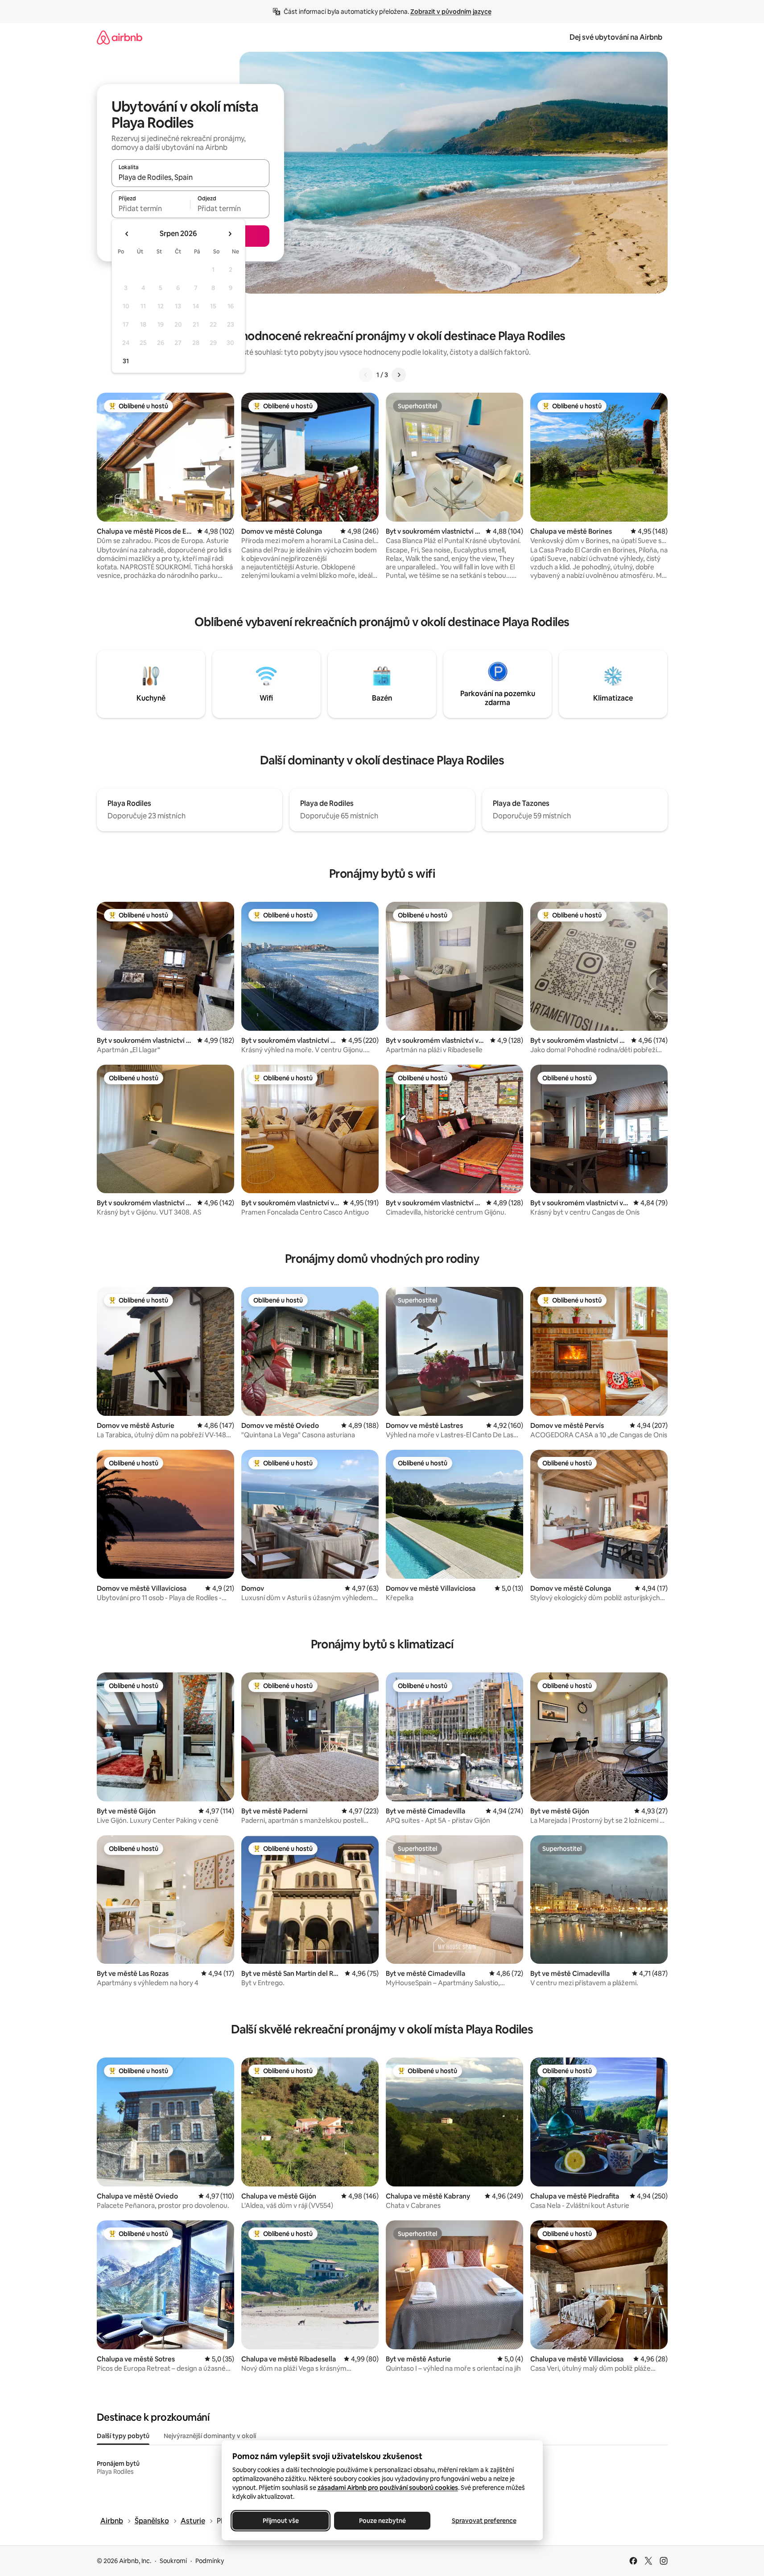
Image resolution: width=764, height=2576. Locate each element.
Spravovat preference (484, 2521)
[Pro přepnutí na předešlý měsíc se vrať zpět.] (127, 234)
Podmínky (210, 2561)
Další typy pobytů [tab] (123, 2436)
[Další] (399, 375)
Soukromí (173, 2561)
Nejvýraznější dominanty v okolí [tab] (210, 2436)
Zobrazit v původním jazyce (451, 12)
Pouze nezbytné (382, 2521)
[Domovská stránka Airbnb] (120, 37)
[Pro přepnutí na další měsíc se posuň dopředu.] (230, 234)
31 (126, 361)
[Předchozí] (366, 375)
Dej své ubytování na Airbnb (616, 37)
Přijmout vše (280, 2521)
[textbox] (151, 208)
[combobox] (190, 177)
